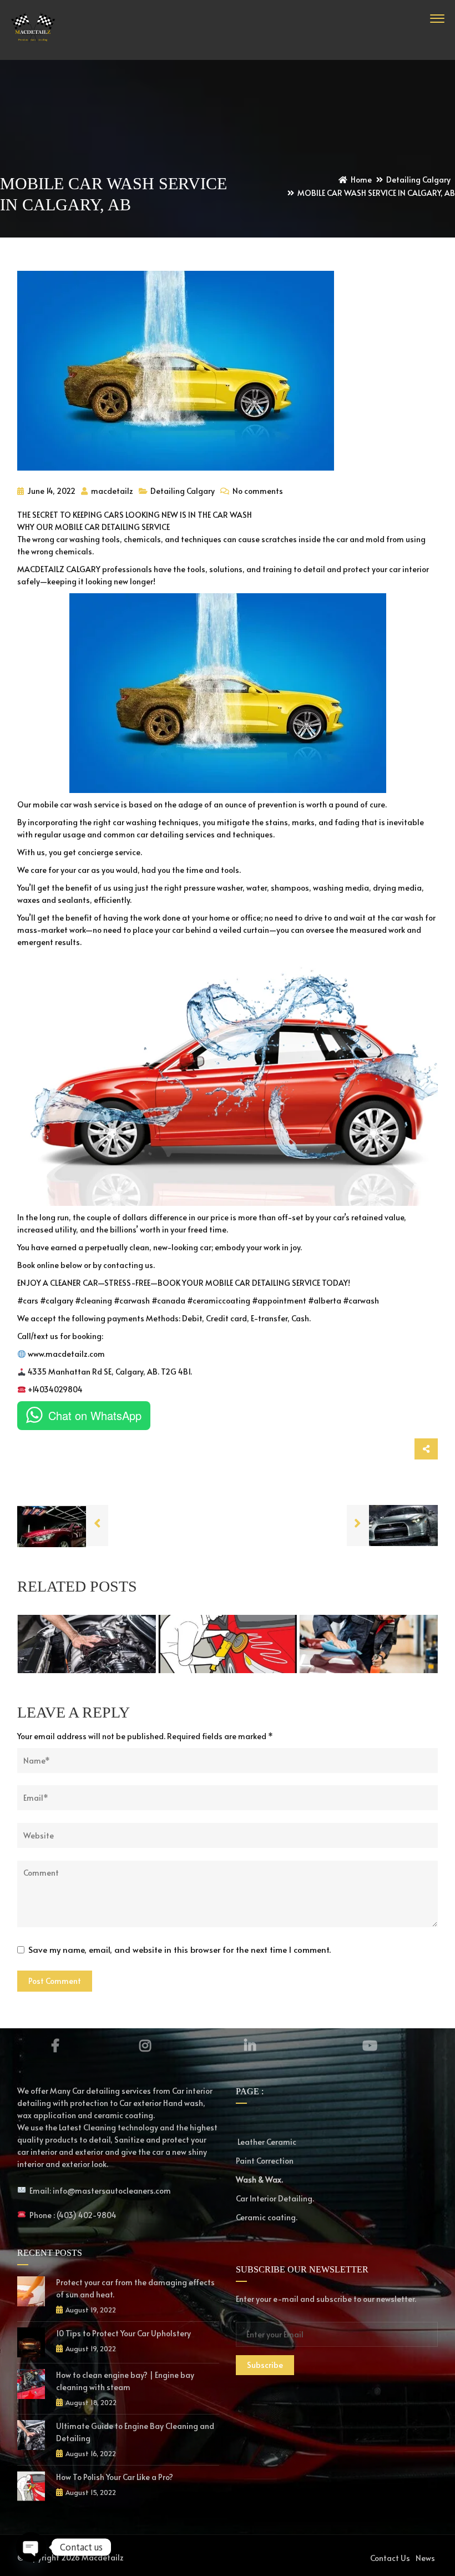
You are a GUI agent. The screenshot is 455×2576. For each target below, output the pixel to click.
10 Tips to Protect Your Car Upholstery (123, 2333)
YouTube (370, 2045)
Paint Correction (265, 2161)
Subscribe (265, 2365)
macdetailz (111, 491)
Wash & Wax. (259, 2180)
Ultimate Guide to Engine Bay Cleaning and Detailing (135, 2432)
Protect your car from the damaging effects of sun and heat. (135, 2288)
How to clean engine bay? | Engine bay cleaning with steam (125, 2381)
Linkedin (250, 2045)
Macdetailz (103, 2557)
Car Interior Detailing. (275, 2198)
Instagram (145, 2045)
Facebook (55, 2045)
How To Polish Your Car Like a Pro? (115, 2477)
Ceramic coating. (267, 2217)
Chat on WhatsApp (95, 1415)
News (425, 2558)
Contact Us (390, 2558)
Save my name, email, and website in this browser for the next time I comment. (180, 1949)
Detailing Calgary (183, 491)
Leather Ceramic (266, 2142)
